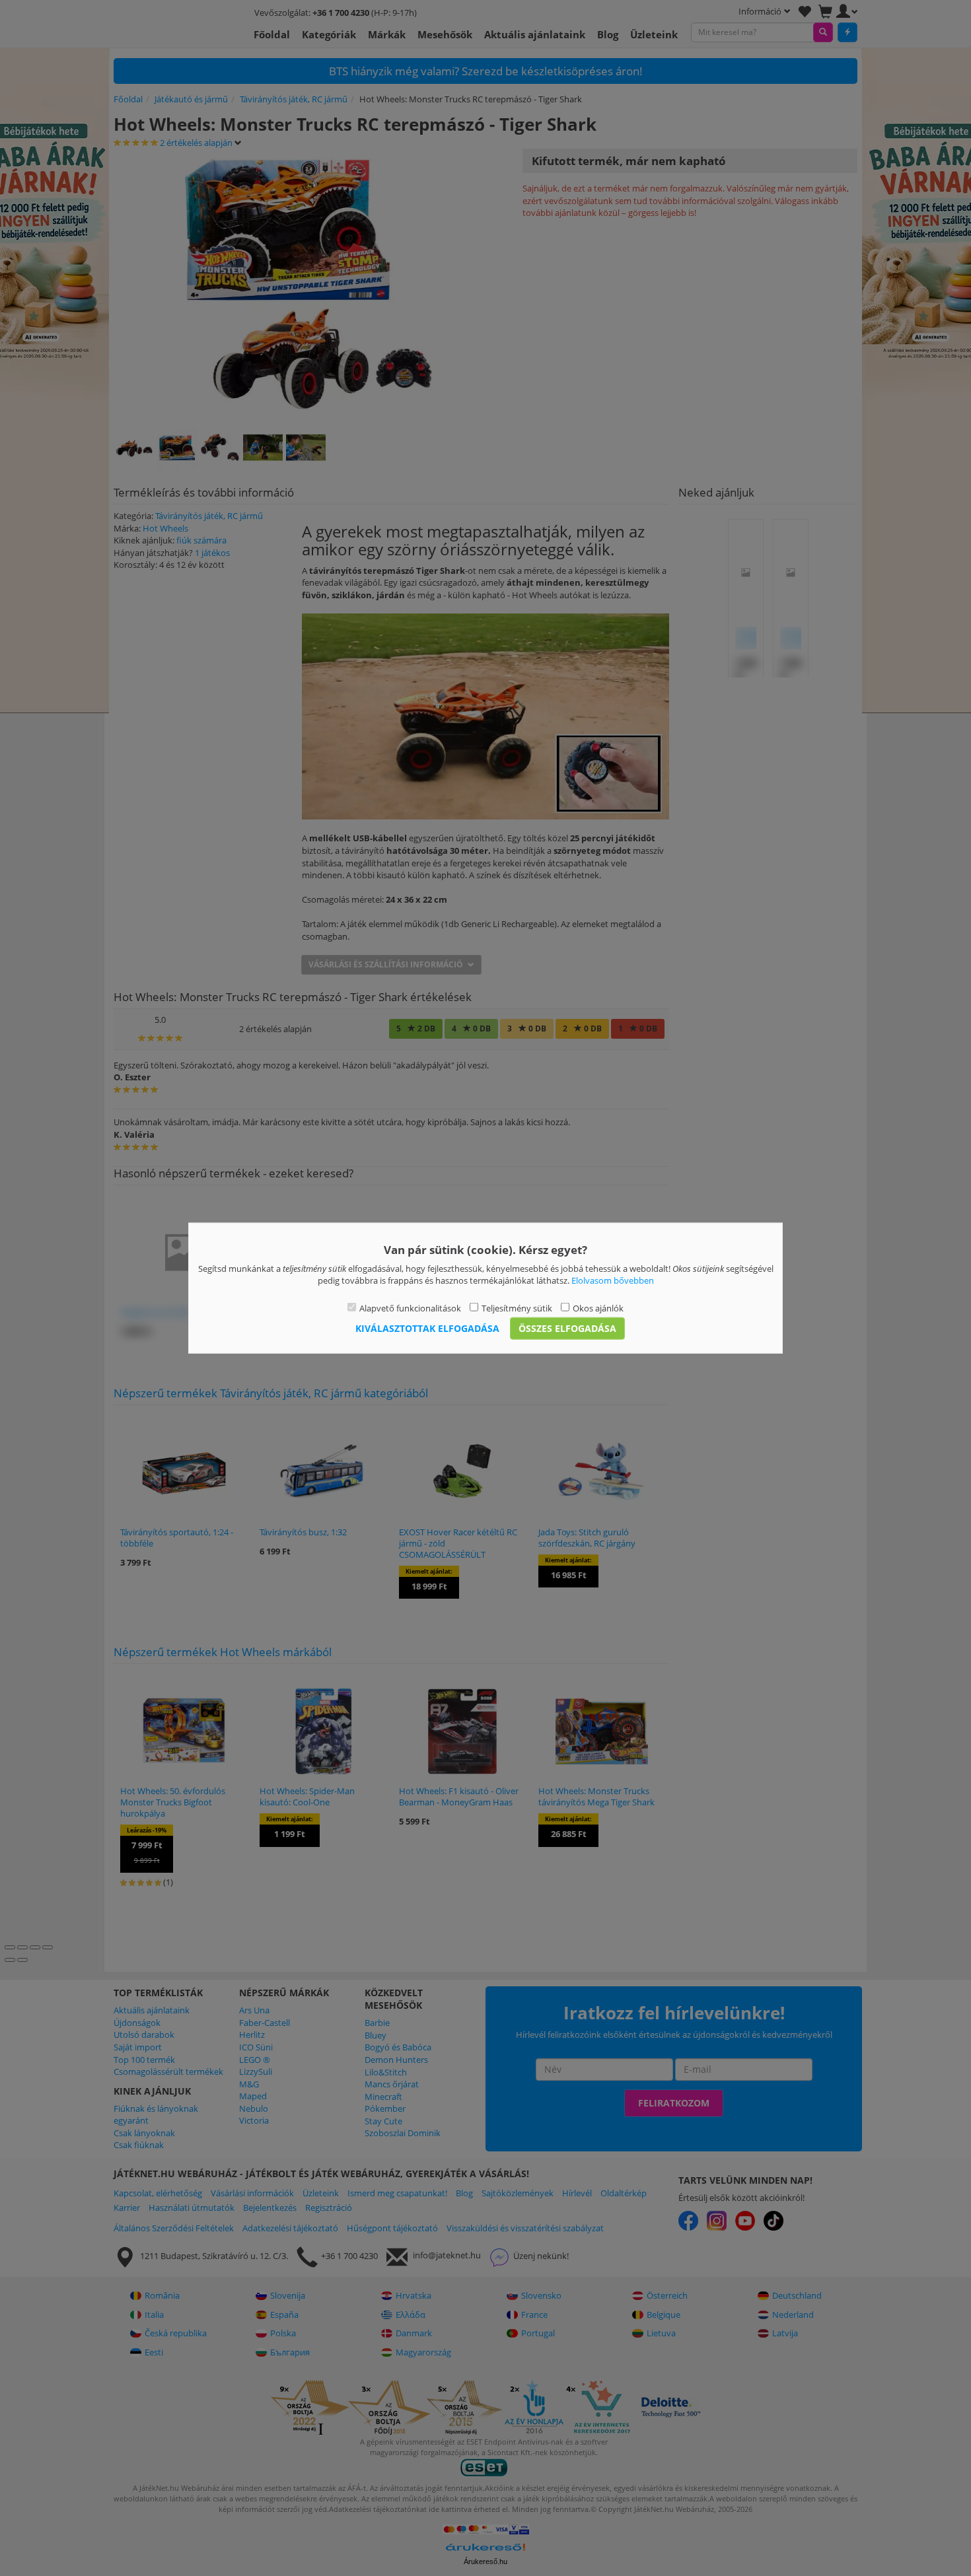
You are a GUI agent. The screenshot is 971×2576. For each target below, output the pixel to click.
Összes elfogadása (567, 1328)
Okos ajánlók (598, 1307)
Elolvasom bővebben (613, 1280)
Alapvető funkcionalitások (410, 1307)
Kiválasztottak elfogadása (427, 1328)
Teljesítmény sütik (517, 1307)
